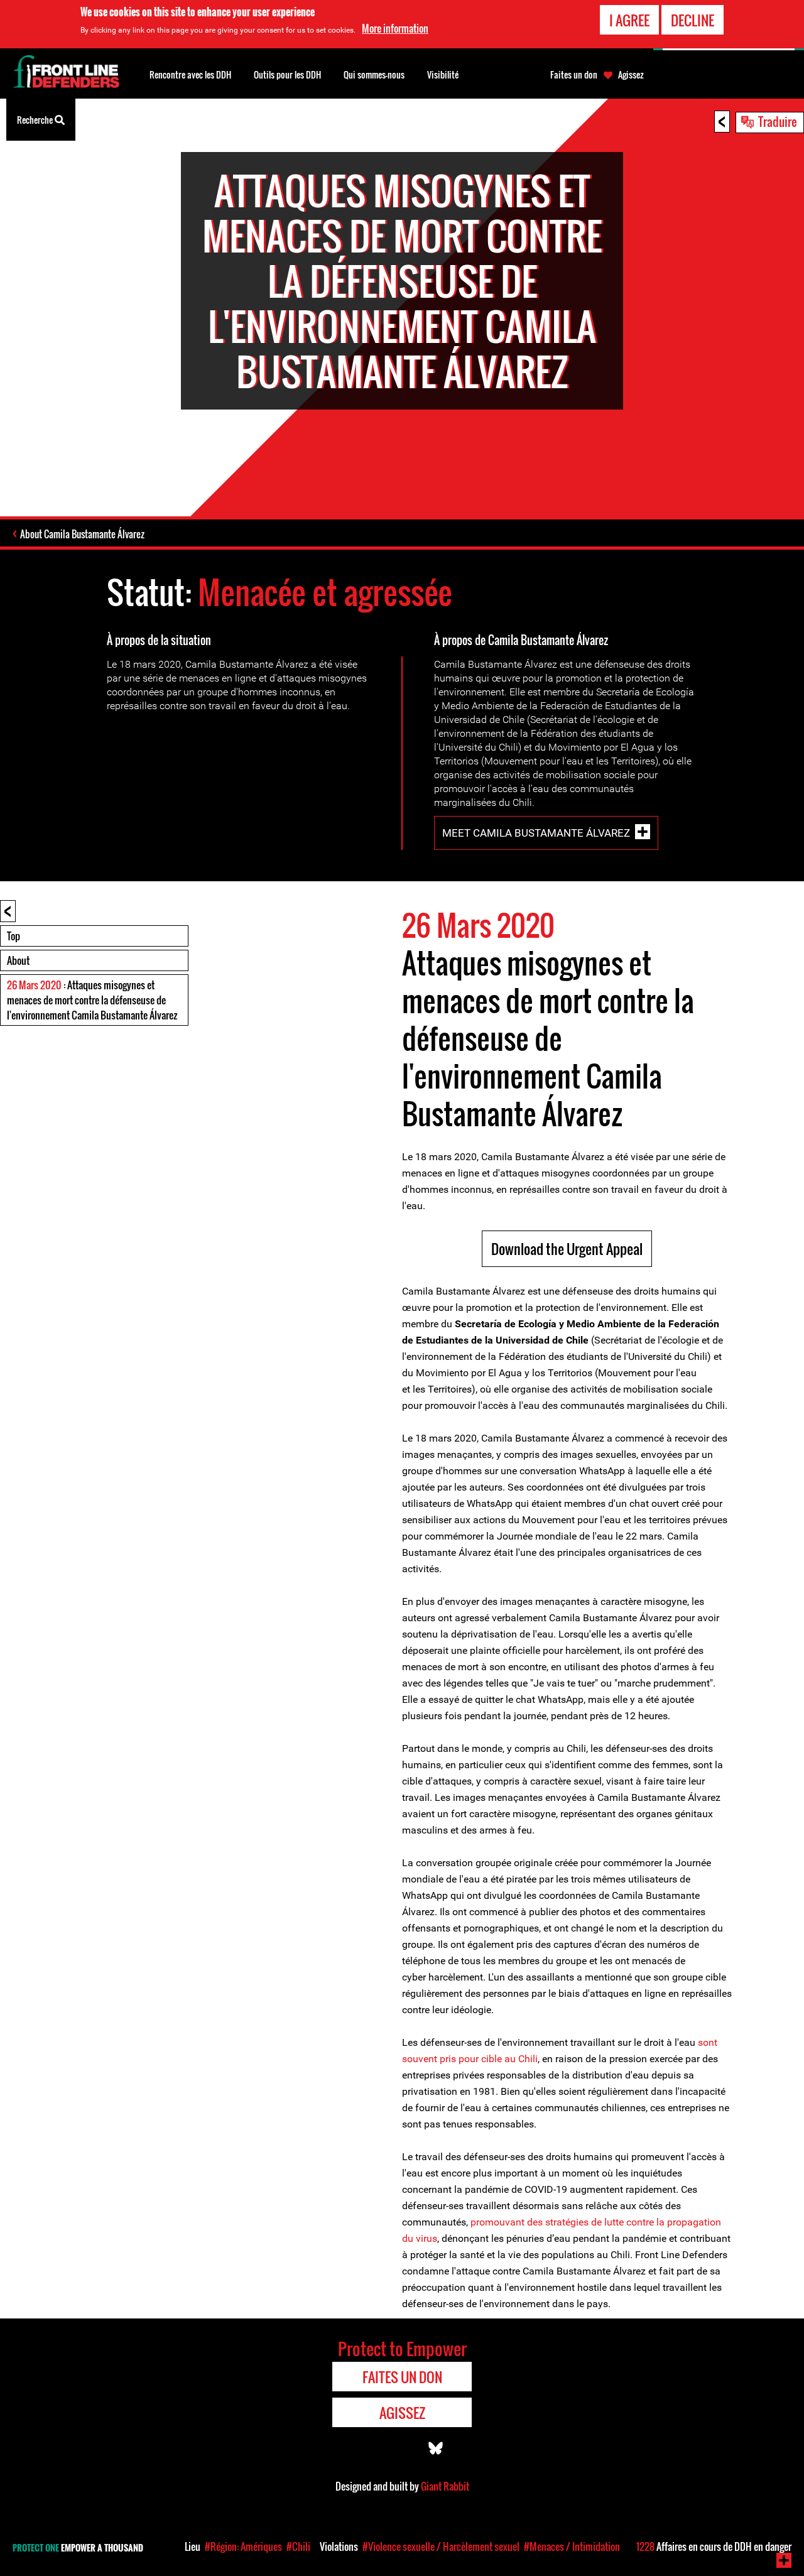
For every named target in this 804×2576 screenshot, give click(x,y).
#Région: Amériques (243, 2546)
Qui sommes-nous (374, 74)
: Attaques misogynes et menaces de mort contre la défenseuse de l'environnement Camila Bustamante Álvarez (92, 1000)
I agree (629, 20)
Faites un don (574, 75)
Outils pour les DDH (287, 74)
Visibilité (443, 74)
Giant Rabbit (445, 2486)
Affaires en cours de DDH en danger (714, 2546)
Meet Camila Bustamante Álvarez (536, 833)
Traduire (778, 121)
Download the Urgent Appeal (567, 1249)
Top (14, 936)
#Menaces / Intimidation (572, 2546)
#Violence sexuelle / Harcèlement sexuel (441, 2546)
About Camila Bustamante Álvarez (82, 534)
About (18, 960)
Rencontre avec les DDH (190, 74)
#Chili (298, 2546)
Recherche (36, 120)
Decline (693, 20)
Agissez (631, 75)
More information (395, 28)
